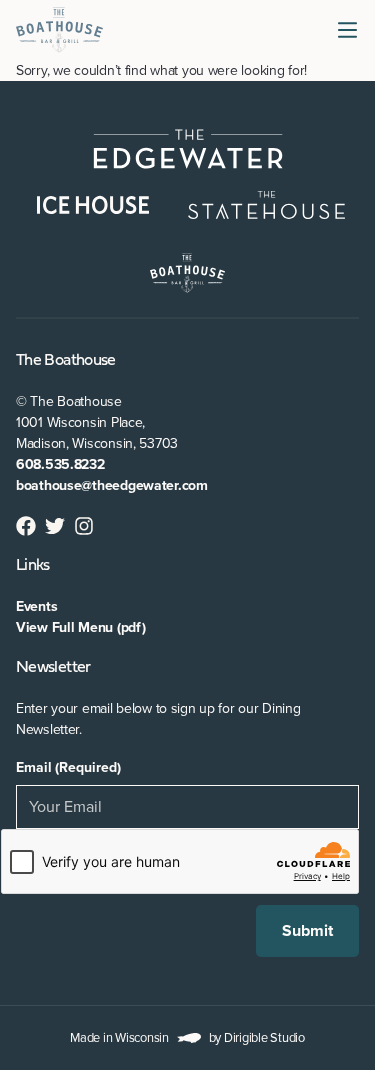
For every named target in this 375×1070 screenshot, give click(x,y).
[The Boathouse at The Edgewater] (59, 30)
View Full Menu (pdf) (80, 627)
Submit (307, 931)
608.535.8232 (60, 464)
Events (36, 606)
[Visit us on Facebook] (26, 526)
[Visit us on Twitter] (55, 526)
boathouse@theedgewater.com (112, 485)
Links (33, 566)
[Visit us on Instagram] (84, 526)
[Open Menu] (351, 30)
